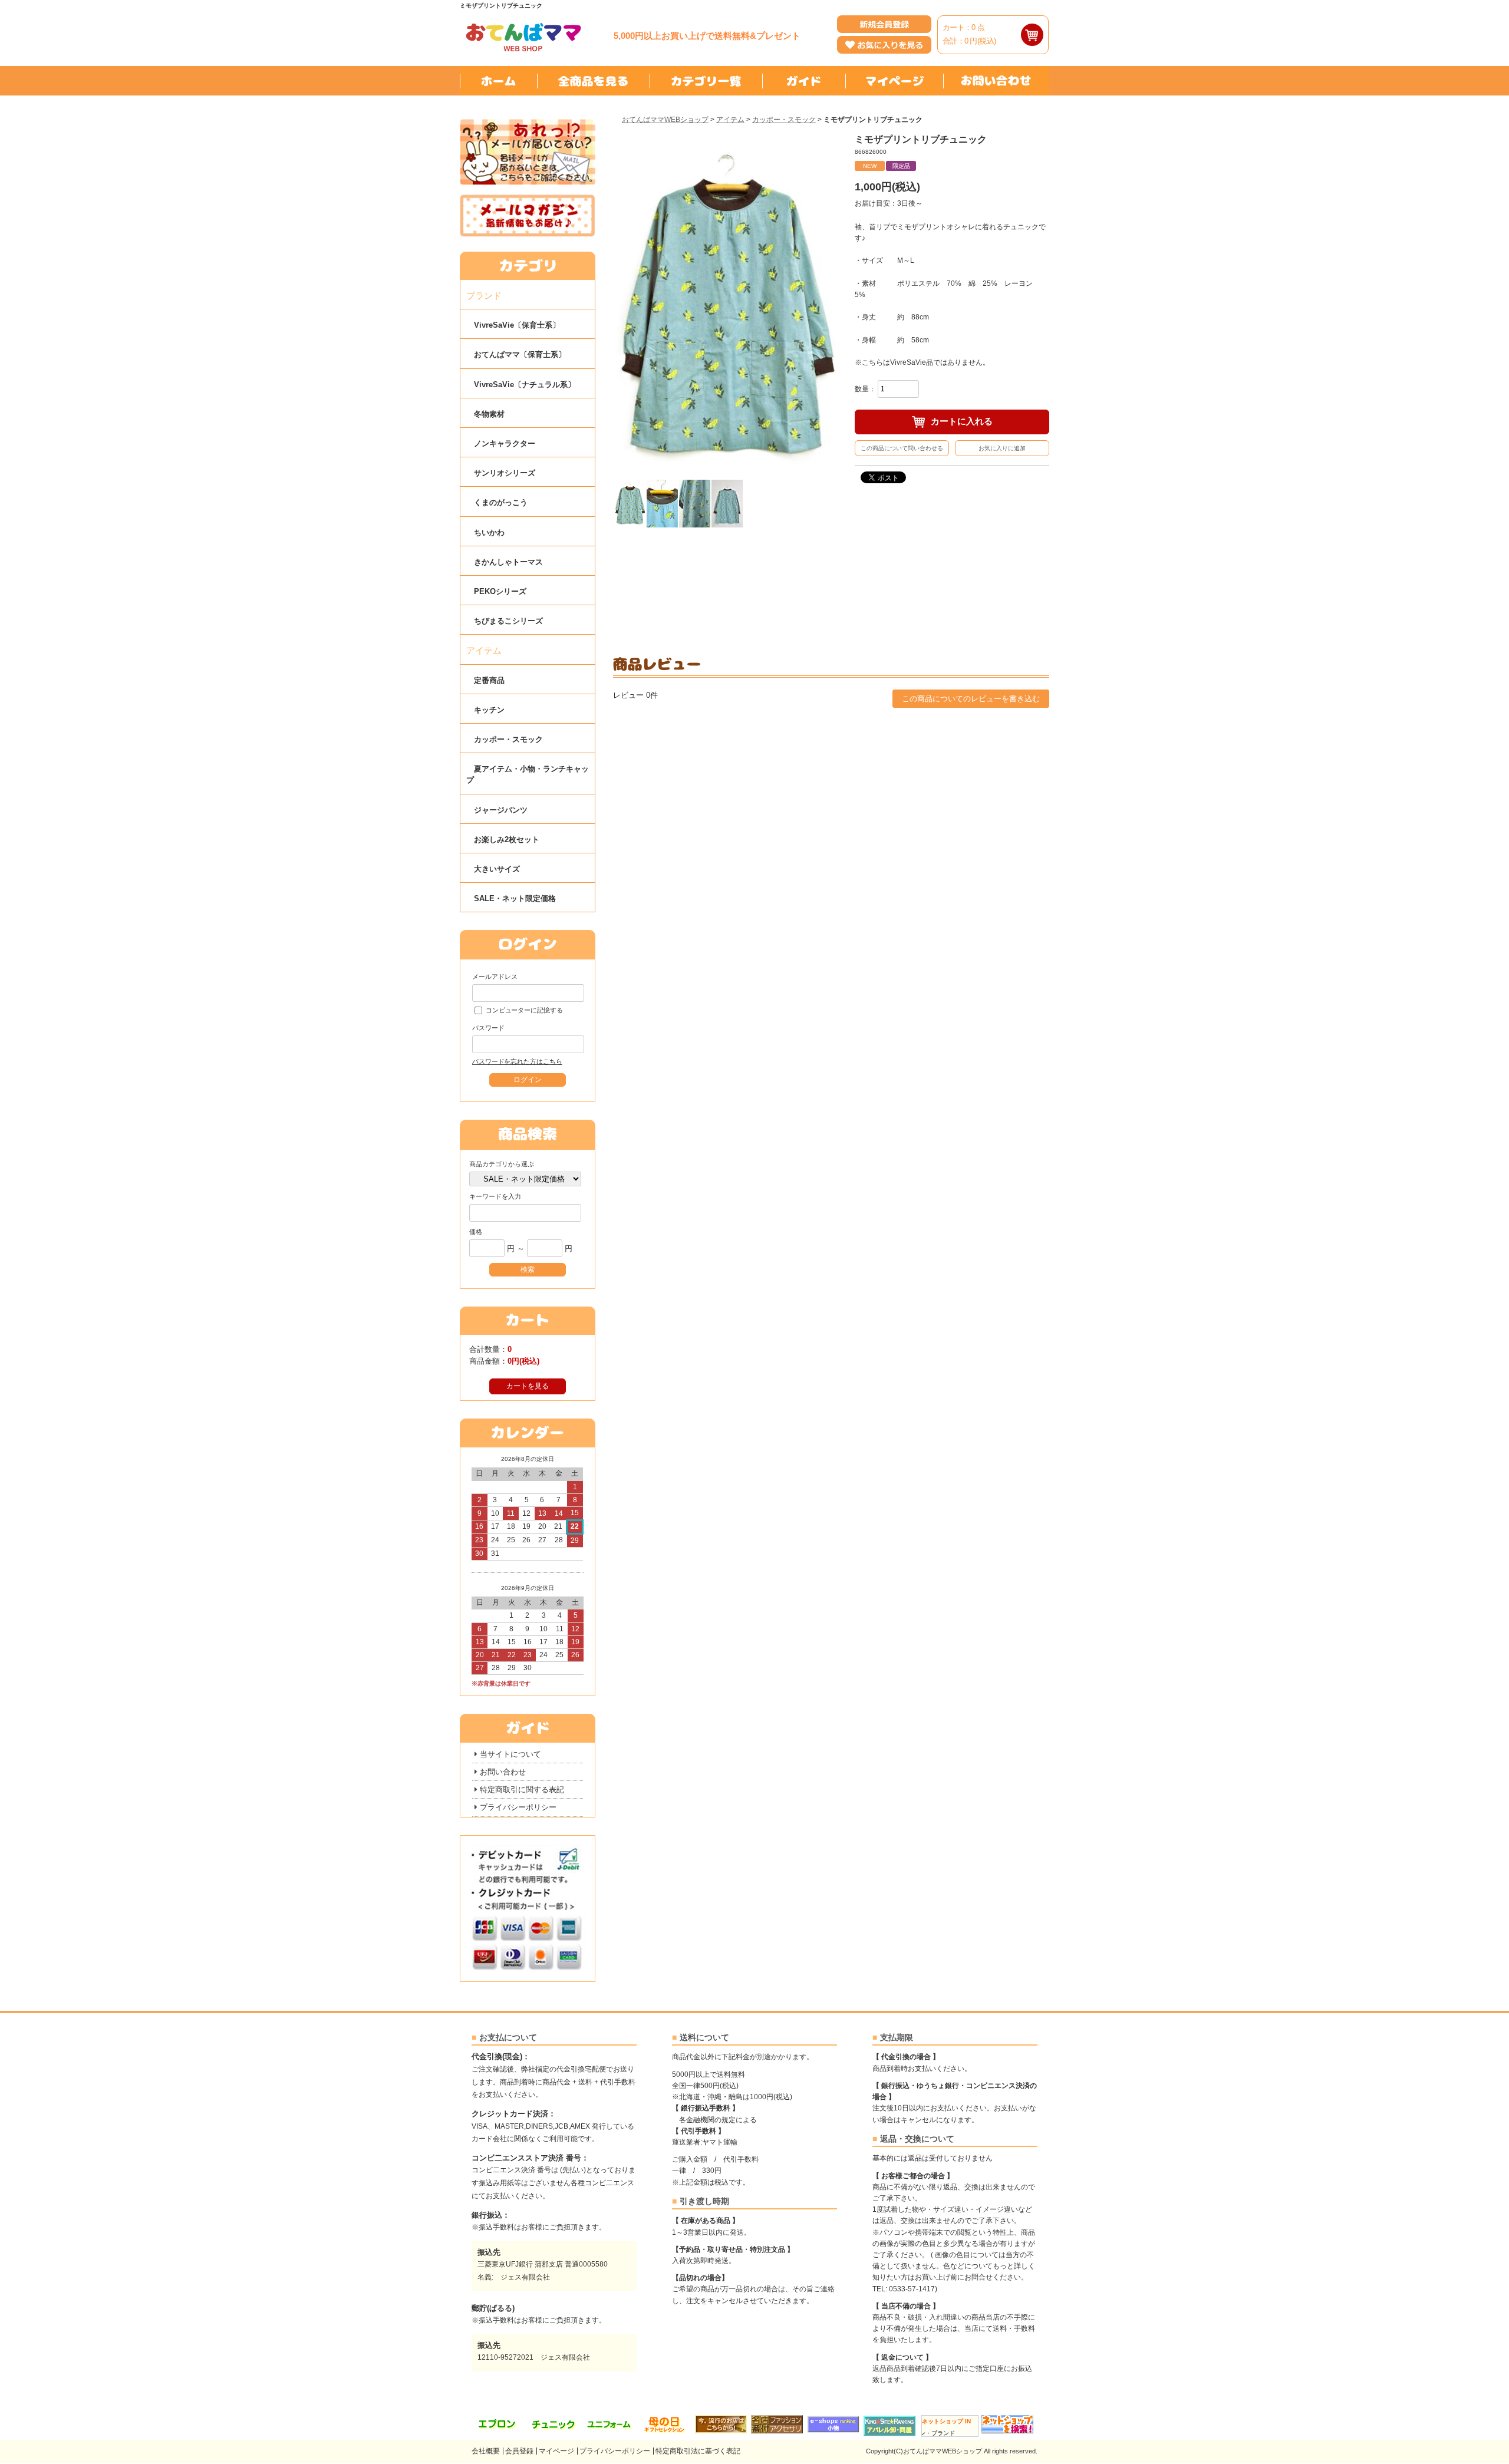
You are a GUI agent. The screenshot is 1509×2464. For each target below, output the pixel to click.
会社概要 (486, 2451)
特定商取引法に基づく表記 (698, 2451)
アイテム (730, 120)
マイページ (556, 2451)
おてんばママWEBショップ (665, 120)
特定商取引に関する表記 (522, 1790)
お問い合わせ (503, 1772)
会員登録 (519, 2451)
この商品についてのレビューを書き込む (971, 699)
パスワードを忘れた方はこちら (517, 1061)
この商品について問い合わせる (902, 448)
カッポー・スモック (784, 120)
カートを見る (528, 1386)
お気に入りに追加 (1002, 448)
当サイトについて (510, 1754)
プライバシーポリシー (518, 1807)
